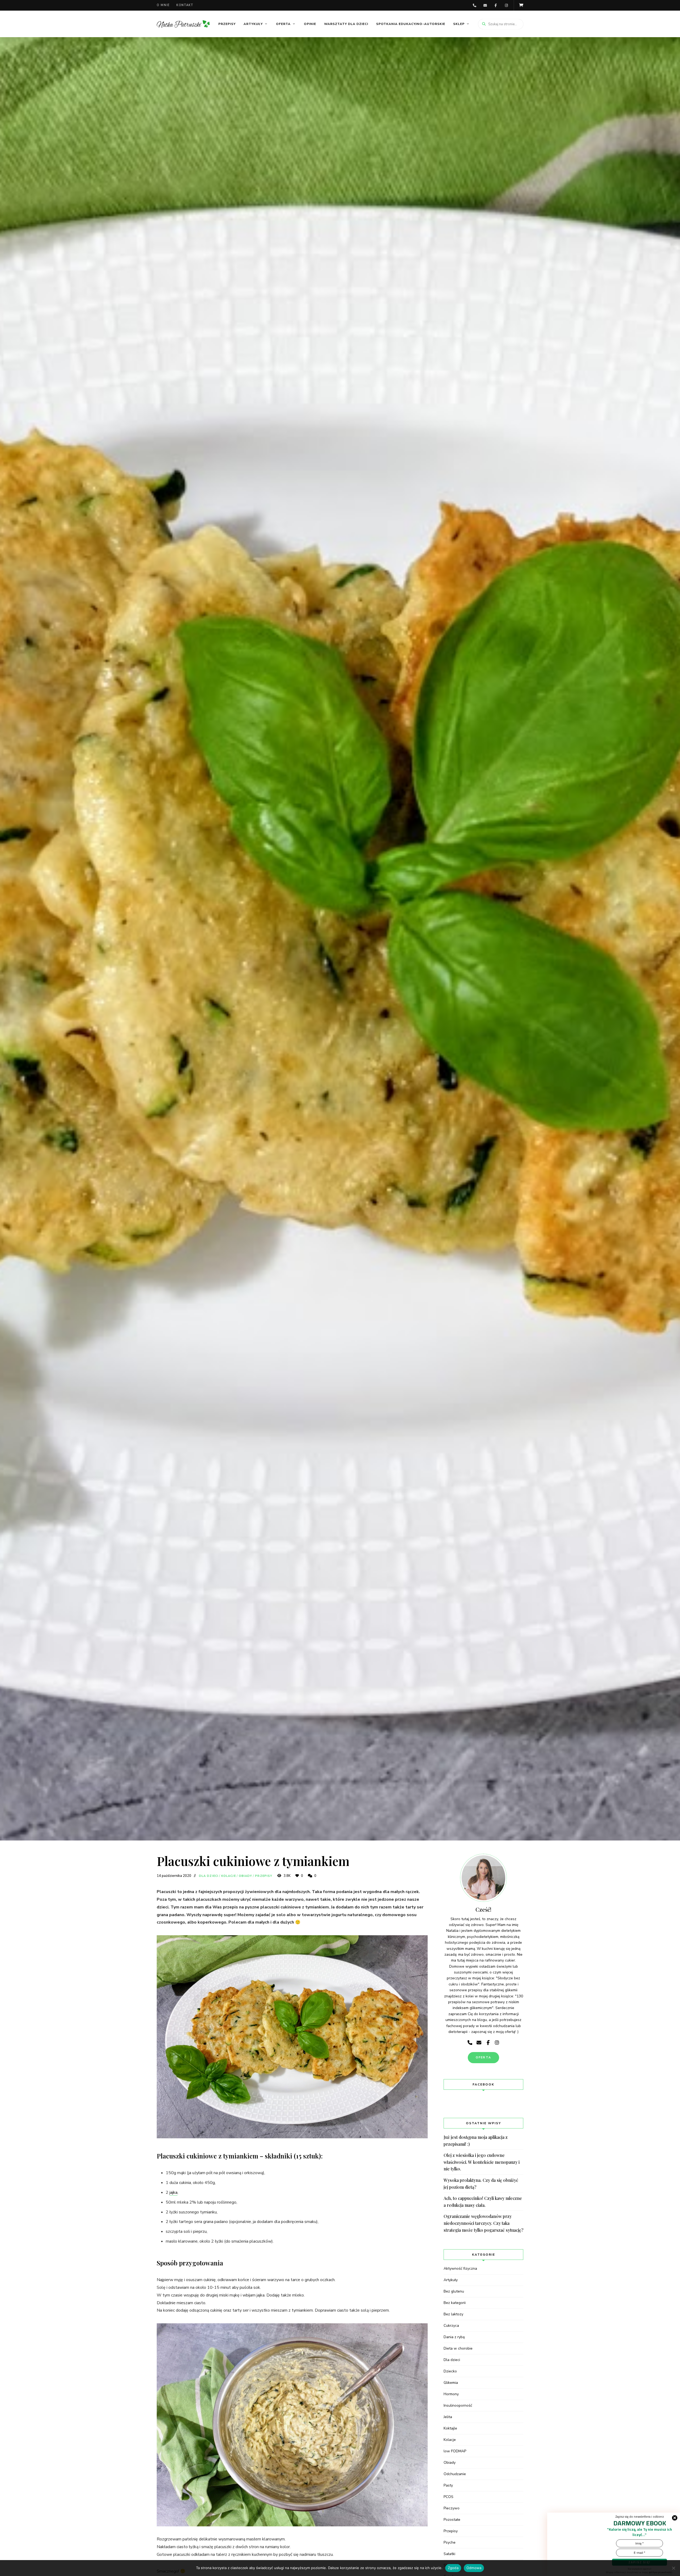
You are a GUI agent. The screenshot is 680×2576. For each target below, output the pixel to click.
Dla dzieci (209, 1876)
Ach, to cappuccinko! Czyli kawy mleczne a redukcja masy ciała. (483, 2202)
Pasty (448, 2485)
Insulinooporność (458, 2405)
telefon (474, 5)
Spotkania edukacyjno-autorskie (411, 24)
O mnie (163, 5)
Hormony (451, 2394)
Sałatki (449, 2554)
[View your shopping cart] (521, 5)
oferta (483, 2057)
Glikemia (451, 2383)
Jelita (448, 2417)
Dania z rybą (454, 2337)
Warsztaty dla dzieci (346, 24)
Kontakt (185, 5)
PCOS (449, 2497)
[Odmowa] (673, 2568)
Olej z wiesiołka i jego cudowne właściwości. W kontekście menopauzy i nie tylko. (482, 2162)
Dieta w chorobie (458, 2348)
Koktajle (450, 2428)
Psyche (450, 2542)
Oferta (283, 24)
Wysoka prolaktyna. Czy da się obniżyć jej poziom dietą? (481, 2184)
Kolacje (229, 1876)
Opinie (310, 24)
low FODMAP (455, 2451)
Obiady (246, 1876)
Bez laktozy (453, 2314)
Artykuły (253, 24)
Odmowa (474, 2568)
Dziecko (450, 2371)
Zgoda (453, 2568)
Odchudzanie (455, 2474)
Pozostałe (452, 2520)
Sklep (459, 24)
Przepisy (227, 24)
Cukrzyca (451, 2326)
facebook (496, 5)
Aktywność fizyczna (460, 2268)
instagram (506, 5)
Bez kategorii (455, 2303)
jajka (173, 2192)
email (485, 5)
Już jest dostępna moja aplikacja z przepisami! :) (476, 2141)
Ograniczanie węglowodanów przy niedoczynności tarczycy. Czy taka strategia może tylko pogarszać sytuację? (483, 2223)
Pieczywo (452, 2508)
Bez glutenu (454, 2291)
